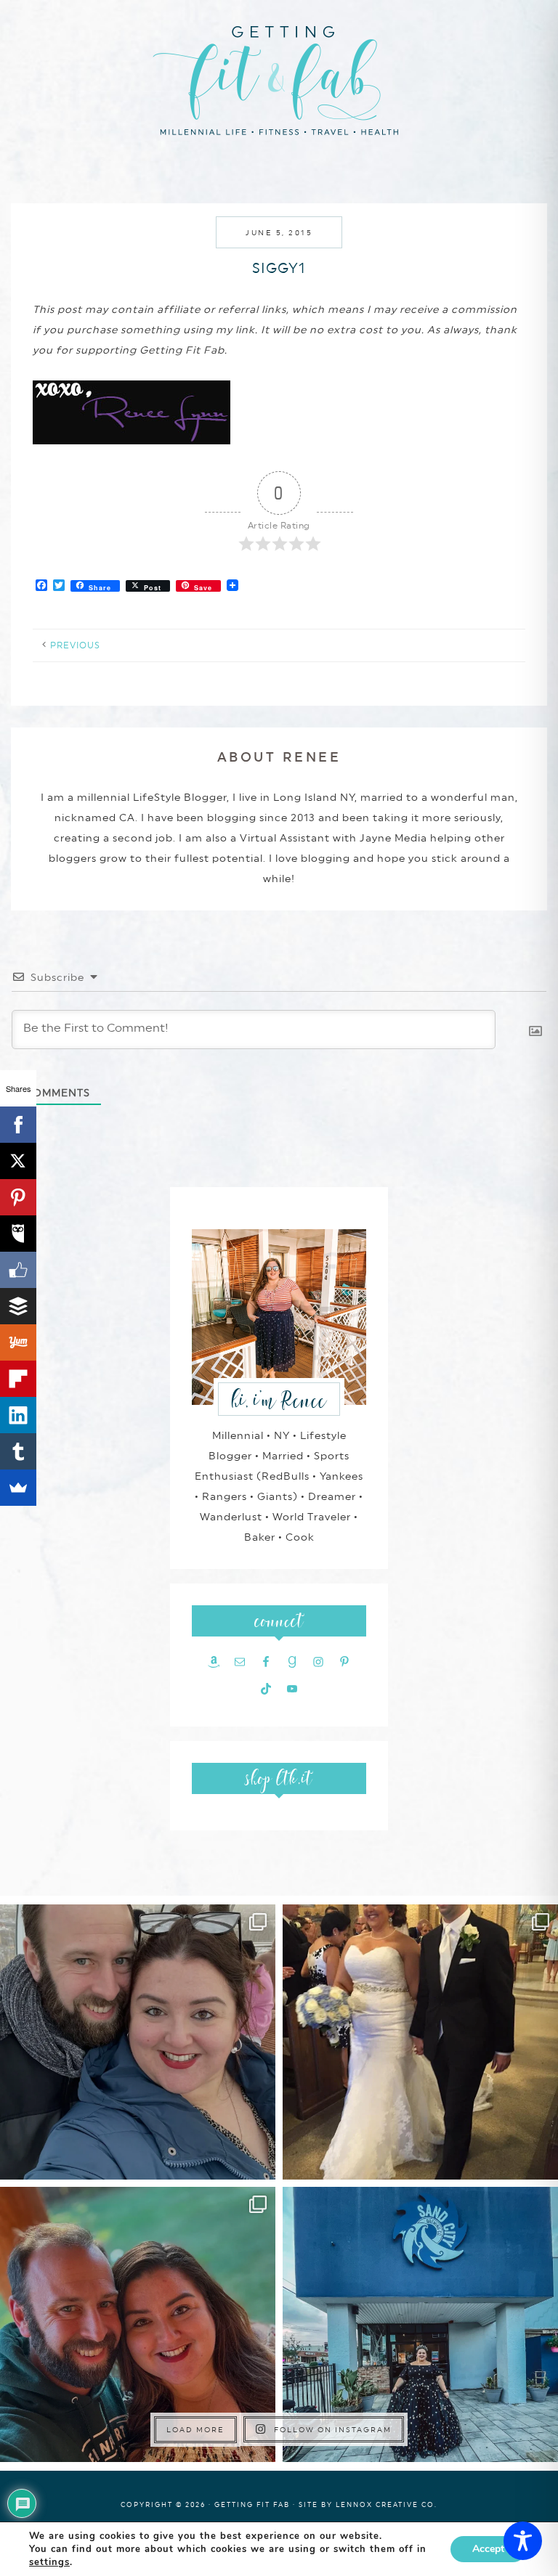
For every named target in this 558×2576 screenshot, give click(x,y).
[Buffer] (18, 1306)
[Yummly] (18, 1342)
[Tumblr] (18, 1451)
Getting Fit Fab (279, 78)
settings (49, 2562)
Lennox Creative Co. (387, 2504)
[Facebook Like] (18, 1270)
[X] (18, 1161)
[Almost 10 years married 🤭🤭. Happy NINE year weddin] (420, 2042)
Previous (75, 645)
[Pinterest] (18, 1197)
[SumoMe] (18, 1488)
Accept (488, 2549)
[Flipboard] (18, 1379)
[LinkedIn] (18, 1415)
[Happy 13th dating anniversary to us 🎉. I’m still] (138, 2042)
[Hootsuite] (18, 1234)
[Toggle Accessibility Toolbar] (523, 2541)
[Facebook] (18, 1125)
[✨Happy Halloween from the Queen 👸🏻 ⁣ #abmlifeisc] (420, 2324)
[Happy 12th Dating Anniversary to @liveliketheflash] (138, 2324)
